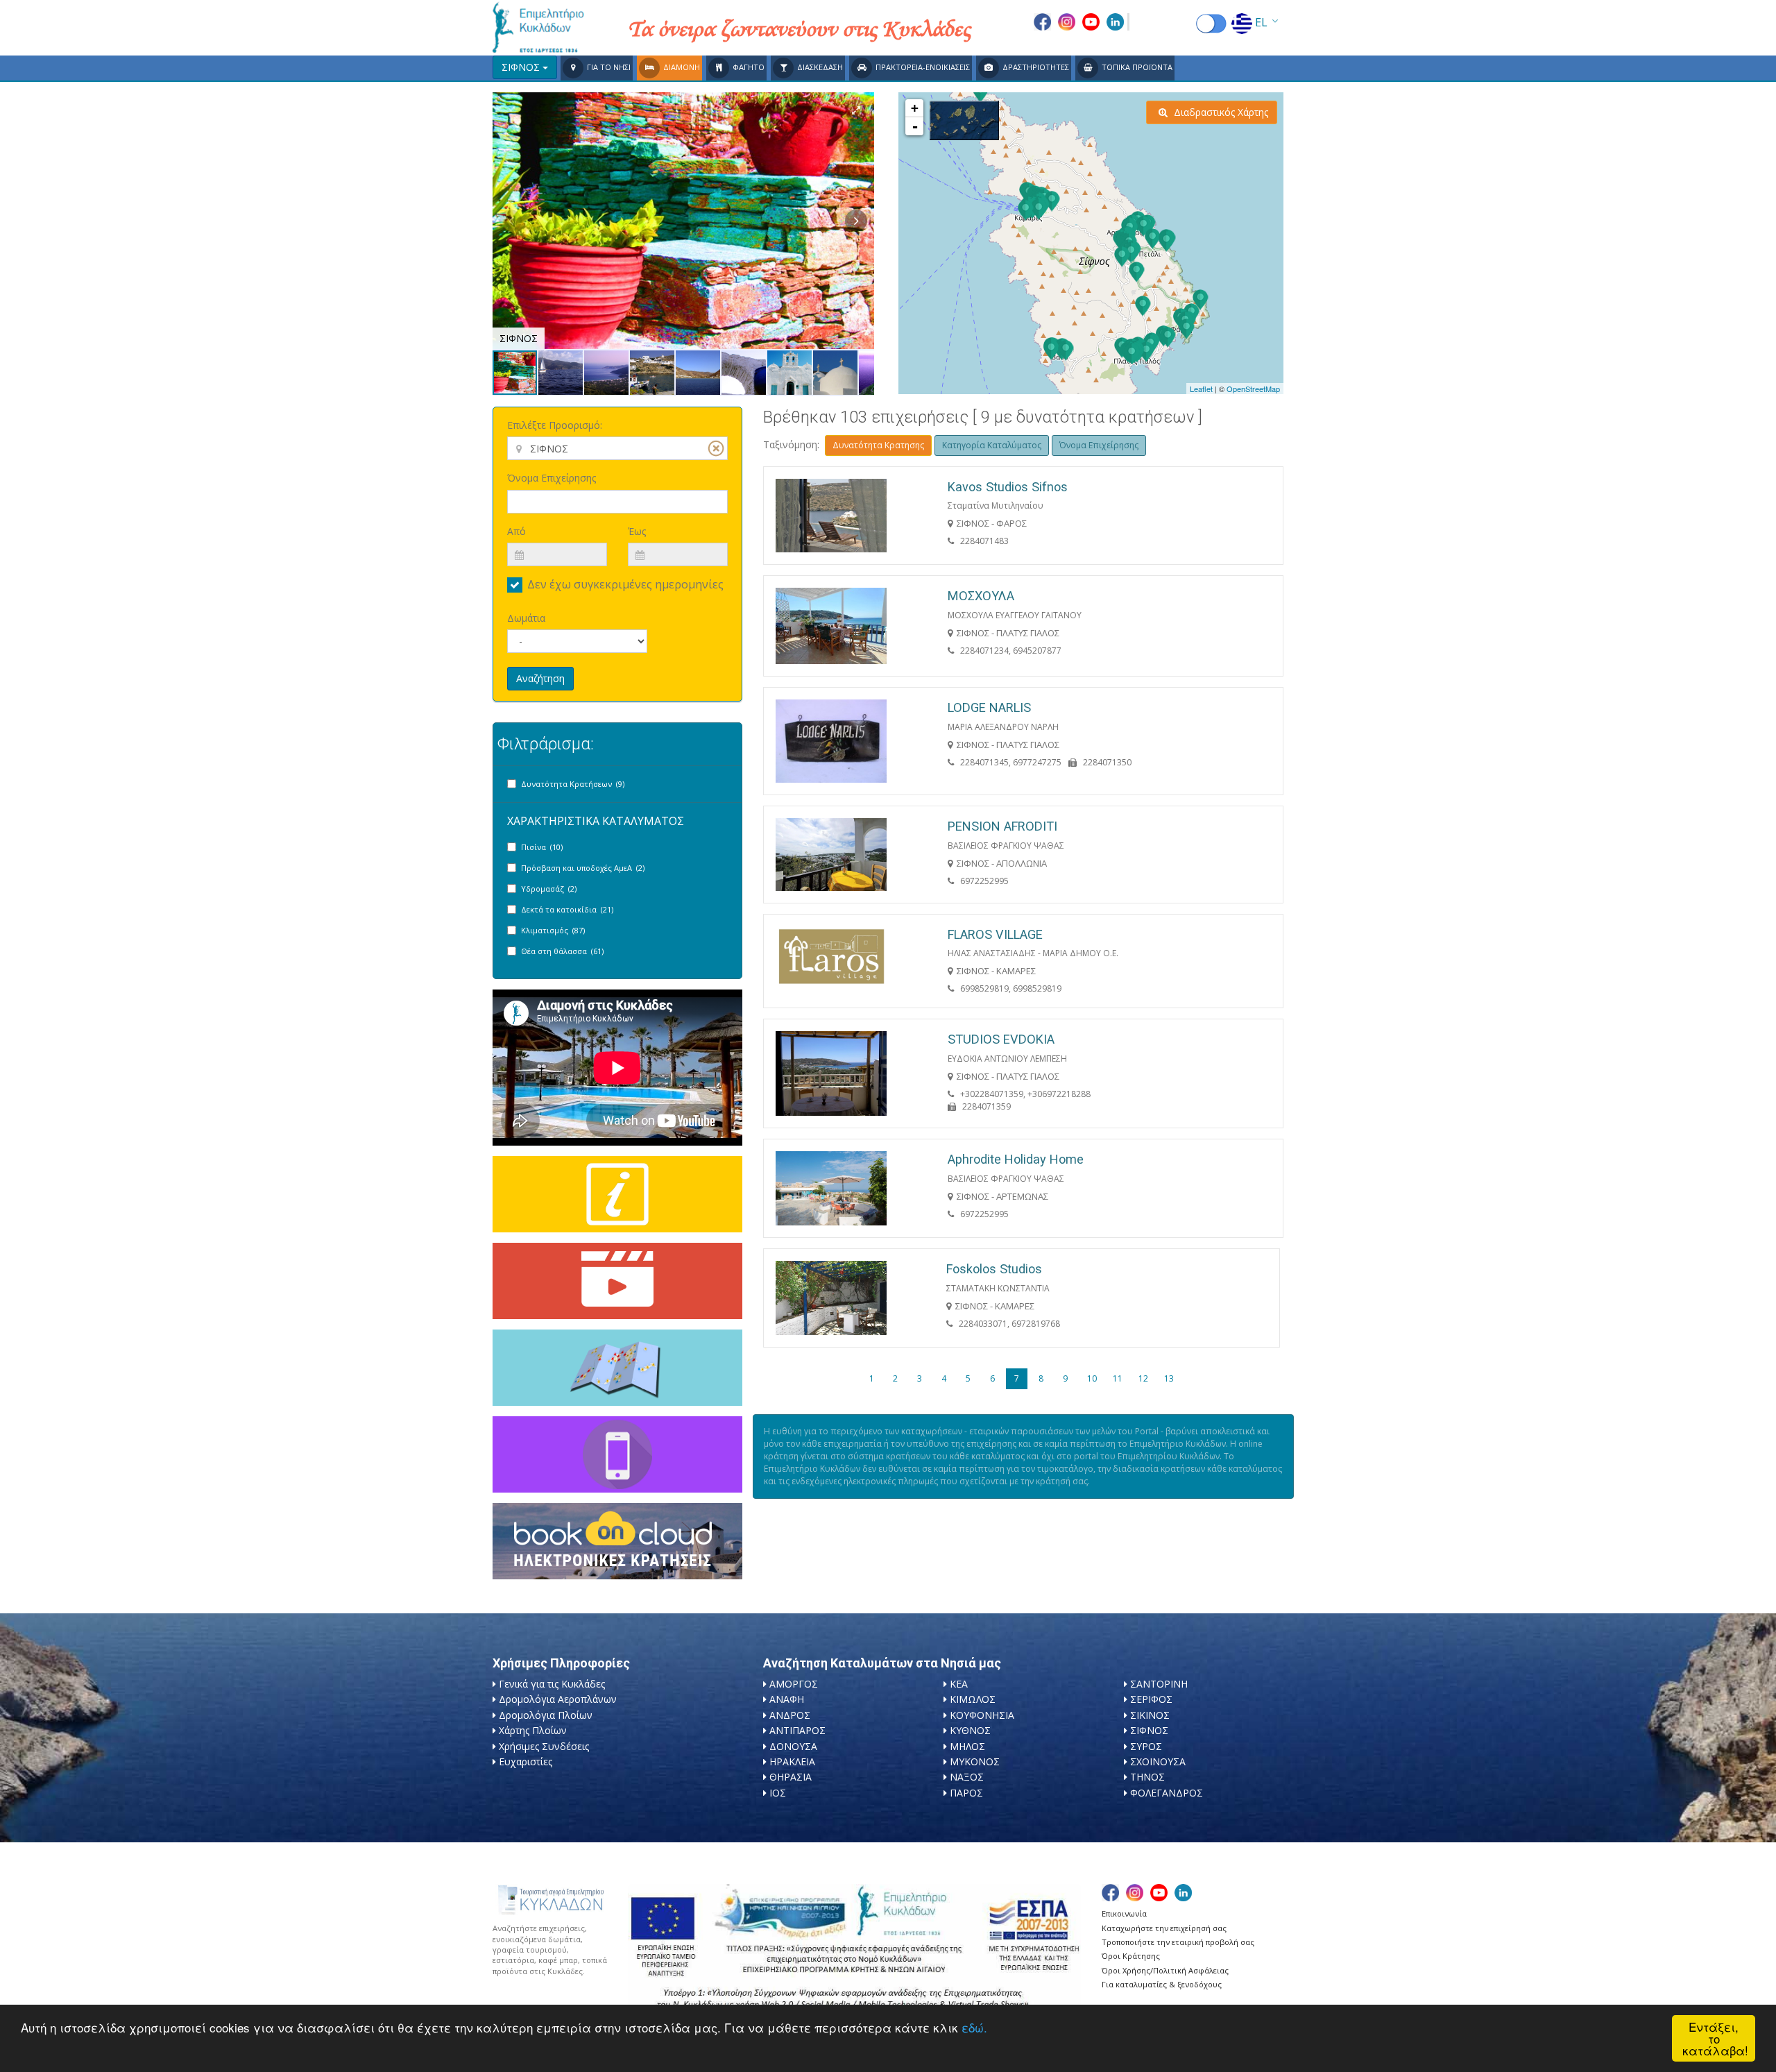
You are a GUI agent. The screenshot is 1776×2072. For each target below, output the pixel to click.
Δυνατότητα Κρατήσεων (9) (573, 784)
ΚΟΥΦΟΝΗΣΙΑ (982, 1715)
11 (1118, 1378)
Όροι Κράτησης (1131, 1956)
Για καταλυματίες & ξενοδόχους (1162, 1984)
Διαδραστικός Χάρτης (1220, 112)
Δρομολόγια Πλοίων (546, 1715)
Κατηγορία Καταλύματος (992, 445)
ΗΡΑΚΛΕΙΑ (792, 1761)
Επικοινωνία (1124, 1913)
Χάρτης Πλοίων (533, 1730)
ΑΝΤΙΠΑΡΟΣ (797, 1730)
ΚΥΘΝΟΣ (970, 1730)
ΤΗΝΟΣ (1147, 1777)
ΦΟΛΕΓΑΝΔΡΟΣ (1167, 1793)
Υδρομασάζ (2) (549, 889)
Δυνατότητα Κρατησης (878, 445)
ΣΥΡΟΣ (1146, 1746)
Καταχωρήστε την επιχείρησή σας (1164, 1928)
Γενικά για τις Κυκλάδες (552, 1684)
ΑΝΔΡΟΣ (790, 1715)
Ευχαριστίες (526, 1761)
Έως (637, 531)
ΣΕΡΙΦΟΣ (1151, 1699)
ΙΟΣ (778, 1793)
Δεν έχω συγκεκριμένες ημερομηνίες (625, 584)
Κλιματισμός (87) (553, 930)
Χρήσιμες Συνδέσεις (544, 1746)
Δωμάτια (526, 618)
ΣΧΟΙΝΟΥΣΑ (1158, 1761)
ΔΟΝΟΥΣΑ (793, 1746)
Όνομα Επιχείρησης (552, 478)
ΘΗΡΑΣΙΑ (791, 1777)
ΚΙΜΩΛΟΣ (973, 1699)
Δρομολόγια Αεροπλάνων (558, 1699)
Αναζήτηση (540, 678)
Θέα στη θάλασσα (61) (562, 951)
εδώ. (974, 2027)
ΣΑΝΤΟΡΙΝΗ (1159, 1684)
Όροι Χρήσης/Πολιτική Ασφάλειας (1165, 1970)
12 (1143, 1378)
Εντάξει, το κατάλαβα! (1715, 2038)
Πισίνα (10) (542, 847)
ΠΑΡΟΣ (966, 1793)
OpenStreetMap (1253, 389)
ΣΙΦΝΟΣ (1149, 1730)
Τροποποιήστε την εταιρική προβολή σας (1178, 1942)
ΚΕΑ (959, 1684)
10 (1092, 1378)
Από (516, 531)
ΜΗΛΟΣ (967, 1746)
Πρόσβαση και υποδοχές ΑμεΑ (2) (583, 868)
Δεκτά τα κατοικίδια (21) (567, 909)
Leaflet (1201, 389)
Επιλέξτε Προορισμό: (555, 425)
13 (1169, 1378)
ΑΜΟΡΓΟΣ (794, 1684)
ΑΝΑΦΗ (787, 1699)
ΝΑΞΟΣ (967, 1777)
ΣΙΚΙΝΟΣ (1150, 1715)
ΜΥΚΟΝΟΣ (975, 1761)
